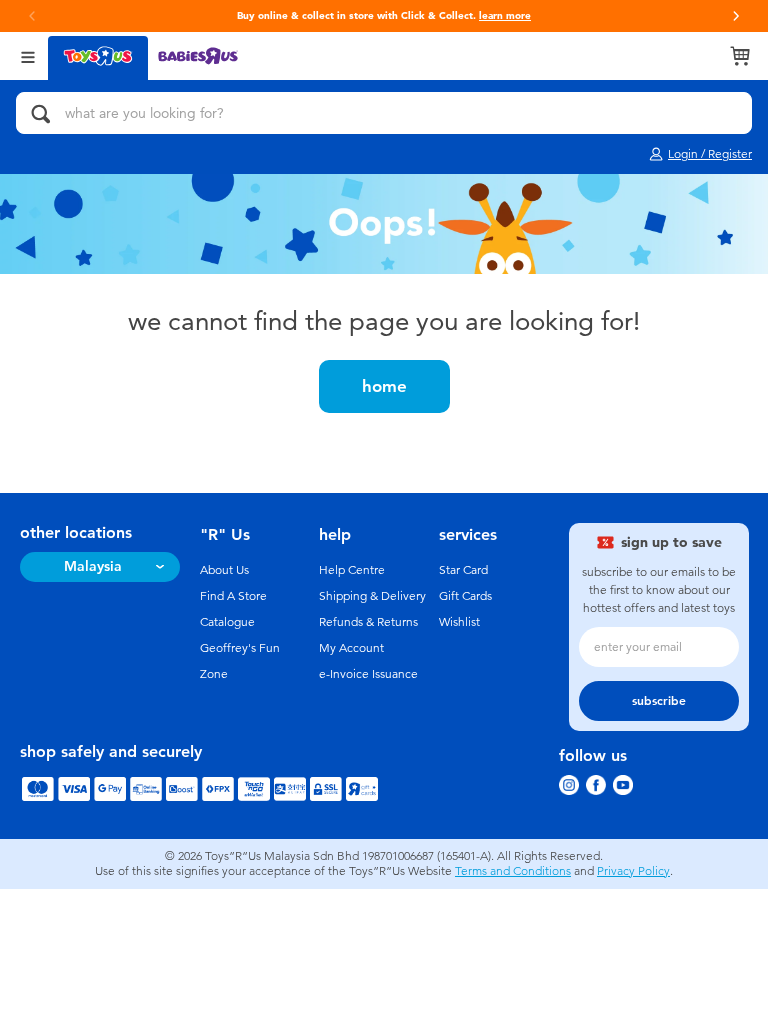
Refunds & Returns (368, 622)
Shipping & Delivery (372, 596)
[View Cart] (740, 56)
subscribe (659, 701)
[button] (736, 16)
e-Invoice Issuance (368, 674)
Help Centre (352, 570)
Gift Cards (465, 596)
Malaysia (93, 566)
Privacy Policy (633, 871)
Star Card (463, 570)
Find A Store (233, 596)
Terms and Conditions (513, 871)
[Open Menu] (28, 55)
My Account (351, 648)
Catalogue (227, 622)
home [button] (384, 386)
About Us (224, 570)
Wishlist (459, 622)
